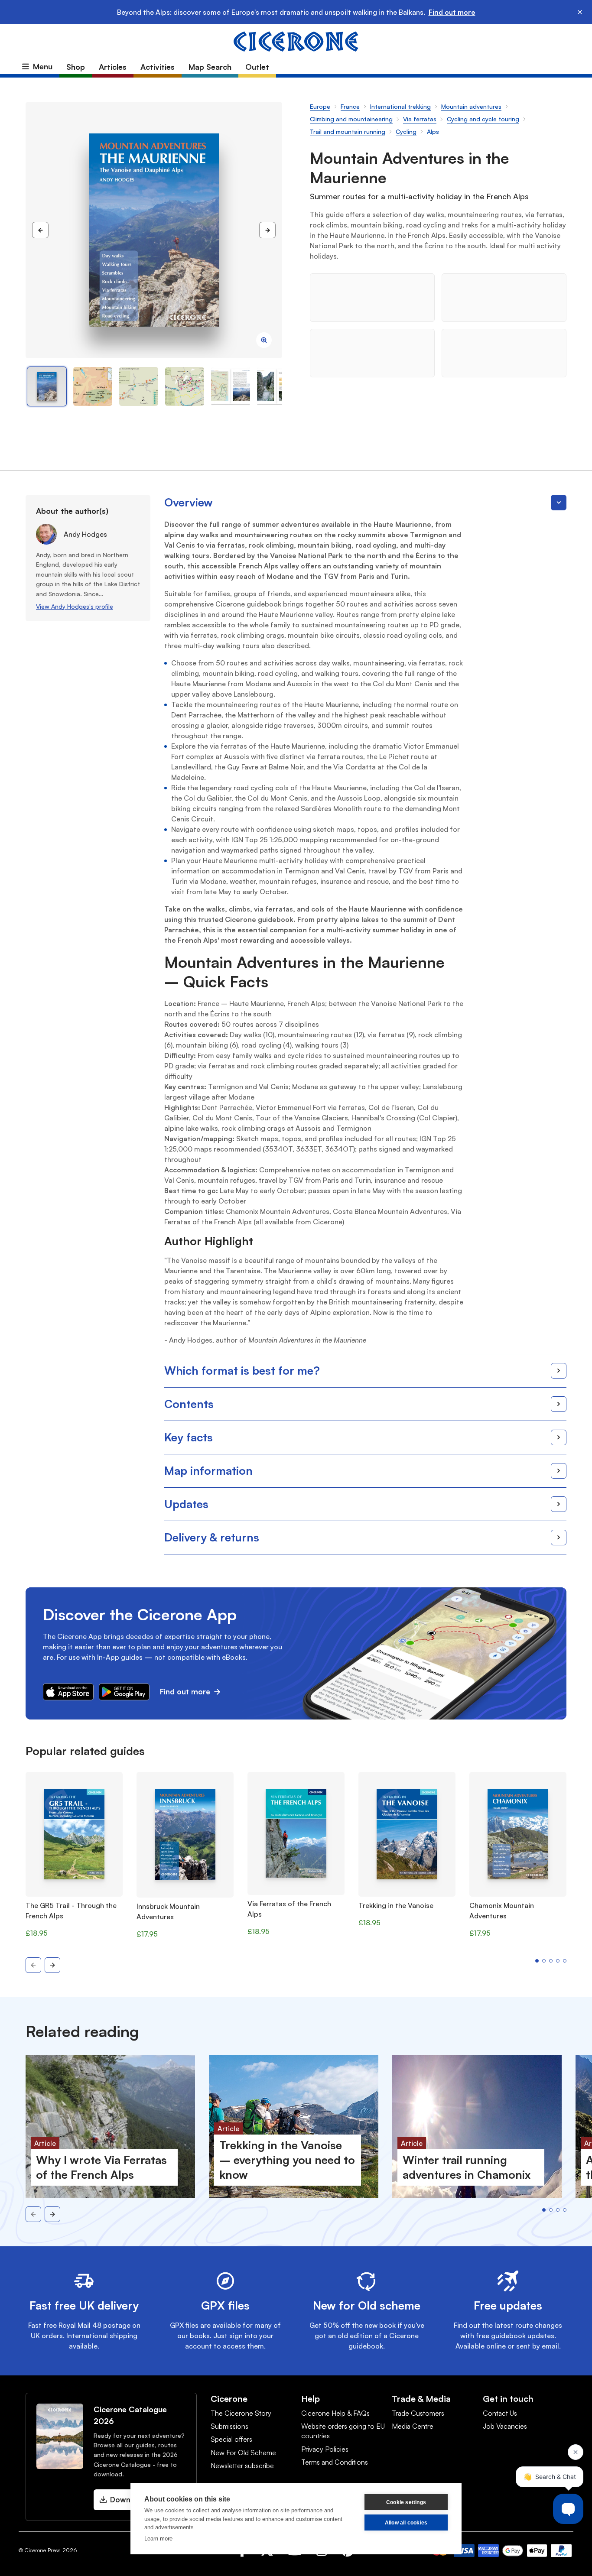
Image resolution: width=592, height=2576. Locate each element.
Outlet (257, 67)
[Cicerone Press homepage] (296, 41)
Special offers (231, 2439)
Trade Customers (418, 2413)
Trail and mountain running (348, 131)
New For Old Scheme (243, 2453)
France (350, 106)
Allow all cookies (406, 2523)
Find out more (452, 12)
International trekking (400, 106)
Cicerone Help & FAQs (335, 2413)
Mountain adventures (471, 106)
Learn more (158, 2539)
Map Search (210, 67)
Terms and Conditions (335, 2462)
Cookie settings (406, 2502)
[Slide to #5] (276, 386)
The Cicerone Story (241, 2413)
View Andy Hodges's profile (75, 606)
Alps (433, 131)
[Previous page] (40, 230)
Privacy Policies (325, 2449)
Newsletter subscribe (242, 2466)
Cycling (406, 131)
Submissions (229, 2426)
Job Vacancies (505, 2426)
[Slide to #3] (185, 386)
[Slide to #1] (47, 386)
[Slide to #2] (139, 386)
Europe (320, 106)
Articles (113, 67)
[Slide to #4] (231, 386)
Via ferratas (420, 119)
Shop (76, 67)
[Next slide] (52, 1965)
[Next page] (267, 230)
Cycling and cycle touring (483, 119)
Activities (158, 67)
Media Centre (413, 2426)
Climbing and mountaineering (351, 119)
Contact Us (500, 2413)
